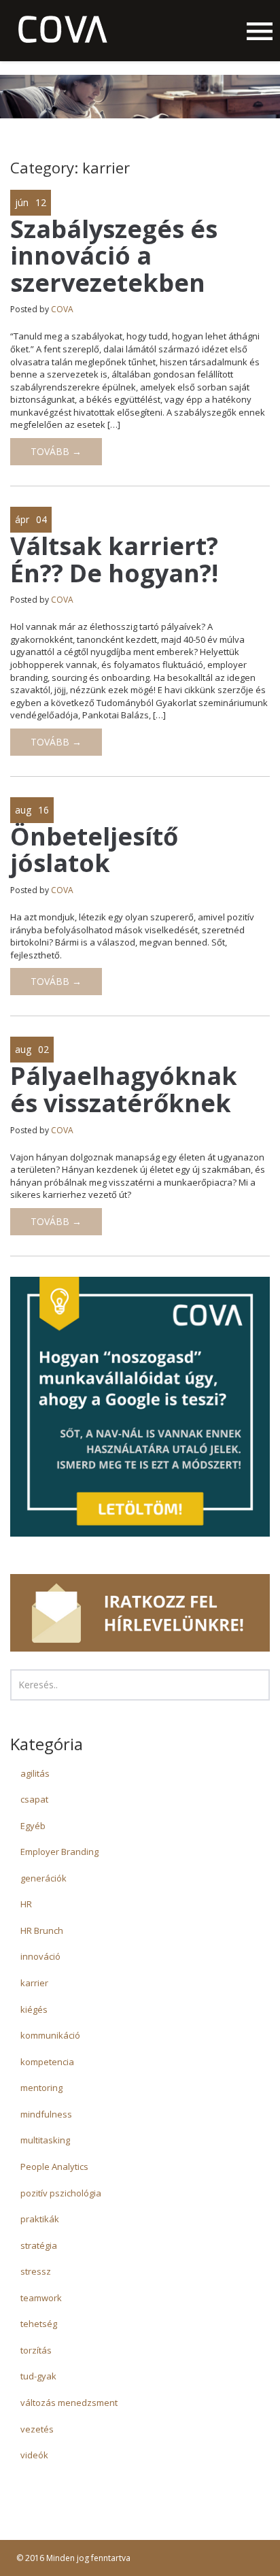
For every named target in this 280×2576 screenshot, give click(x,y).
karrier (34, 1983)
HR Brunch (42, 1930)
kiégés (34, 2009)
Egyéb (33, 1826)
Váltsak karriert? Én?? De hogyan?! (114, 559)
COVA (62, 309)
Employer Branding (59, 1852)
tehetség (39, 2324)
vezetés (37, 2429)
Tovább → (56, 451)
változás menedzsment (69, 2403)
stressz (36, 2271)
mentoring (41, 2088)
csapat (34, 1799)
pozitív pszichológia (61, 2193)
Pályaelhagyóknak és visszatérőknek (124, 1089)
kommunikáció (50, 2035)
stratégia (39, 2245)
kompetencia (47, 2062)
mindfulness (46, 2114)
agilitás (35, 1773)
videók (34, 2455)
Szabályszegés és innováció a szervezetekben (114, 256)
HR (26, 1904)
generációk (43, 1878)
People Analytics (54, 2167)
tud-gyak (38, 2376)
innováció (40, 1956)
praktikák (40, 2219)
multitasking (45, 2140)
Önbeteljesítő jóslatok (94, 850)
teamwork (41, 2298)
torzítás (36, 2350)
